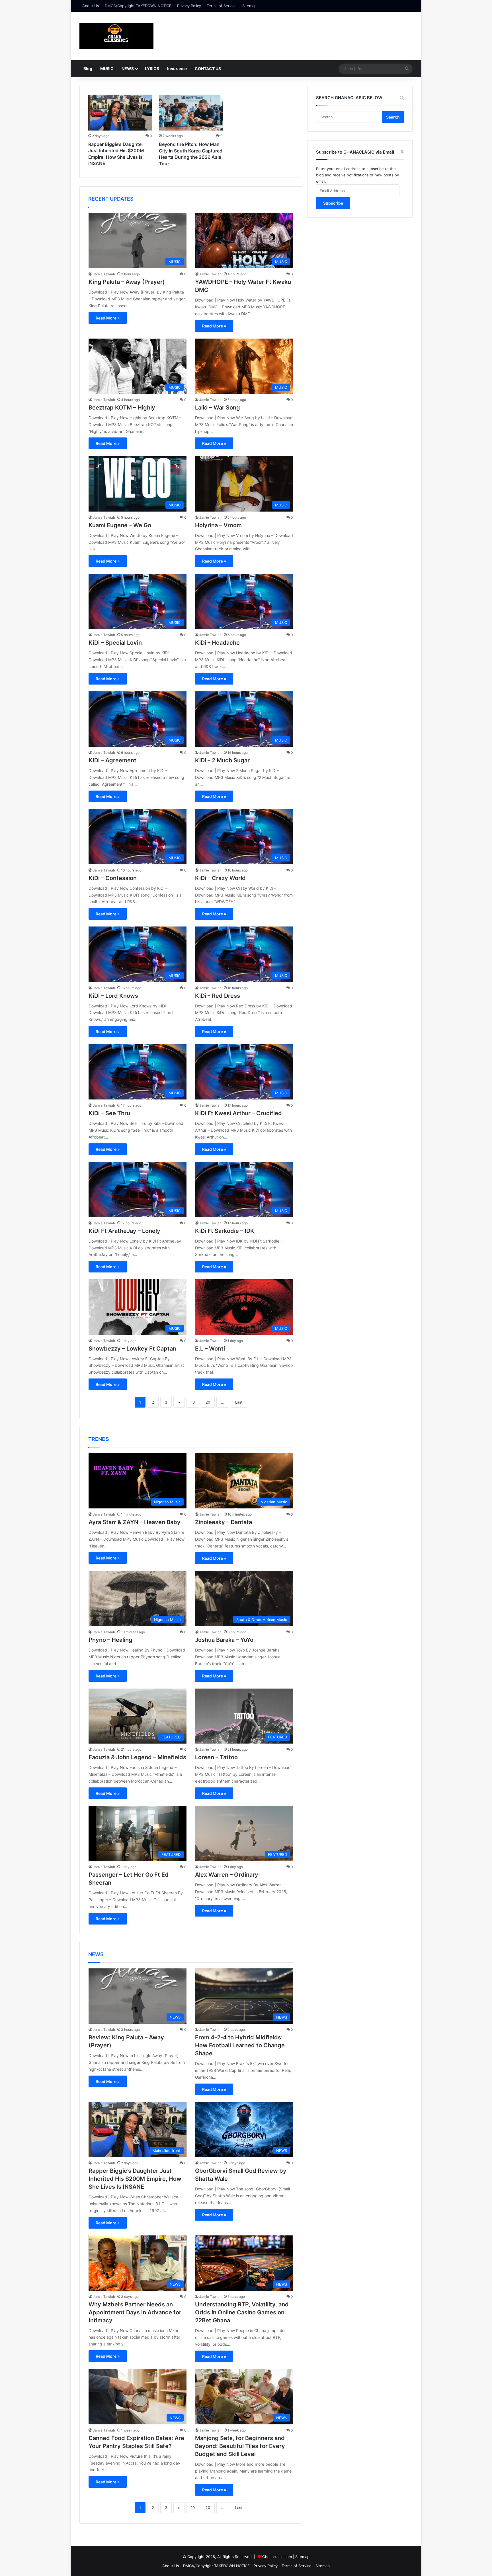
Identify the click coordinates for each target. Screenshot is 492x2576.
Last (239, 1402)
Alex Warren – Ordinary (227, 1875)
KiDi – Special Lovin (115, 643)
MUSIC (107, 69)
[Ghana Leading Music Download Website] (116, 36)
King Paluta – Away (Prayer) (127, 282)
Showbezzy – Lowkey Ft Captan (132, 1349)
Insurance (177, 69)
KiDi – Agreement (112, 760)
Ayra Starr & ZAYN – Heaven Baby (135, 1522)
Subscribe (333, 203)
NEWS (128, 69)
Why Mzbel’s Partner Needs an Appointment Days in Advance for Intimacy (135, 2312)
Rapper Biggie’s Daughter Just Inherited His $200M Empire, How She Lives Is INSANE (135, 2179)
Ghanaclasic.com (277, 2557)
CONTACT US (208, 69)
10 (193, 1402)
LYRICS (152, 69)
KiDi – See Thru (109, 1113)
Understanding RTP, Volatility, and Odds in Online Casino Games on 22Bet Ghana (242, 2312)
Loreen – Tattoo (216, 1757)
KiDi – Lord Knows (113, 996)
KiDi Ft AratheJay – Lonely (124, 1231)
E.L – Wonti (210, 1349)
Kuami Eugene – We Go (120, 525)
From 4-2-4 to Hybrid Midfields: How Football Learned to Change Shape (240, 2045)
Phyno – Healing (110, 1640)
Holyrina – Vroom (218, 525)
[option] (120, 132)
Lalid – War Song (218, 408)
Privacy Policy (189, 6)
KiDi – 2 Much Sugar (222, 760)
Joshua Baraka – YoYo (224, 1640)
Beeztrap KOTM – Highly (122, 408)
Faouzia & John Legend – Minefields (137, 1757)
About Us (91, 6)
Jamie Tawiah (104, 274)
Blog (88, 69)
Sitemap (249, 6)
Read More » (108, 318)
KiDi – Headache (217, 643)
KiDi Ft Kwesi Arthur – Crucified (238, 1113)
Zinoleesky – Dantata (224, 1522)
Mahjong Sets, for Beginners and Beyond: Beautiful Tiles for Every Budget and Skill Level (240, 2446)
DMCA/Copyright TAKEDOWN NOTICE (138, 6)
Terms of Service (222, 6)
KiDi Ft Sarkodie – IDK (225, 1231)
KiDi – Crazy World (220, 878)
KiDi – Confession (113, 878)
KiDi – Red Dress (218, 996)
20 (208, 1402)
